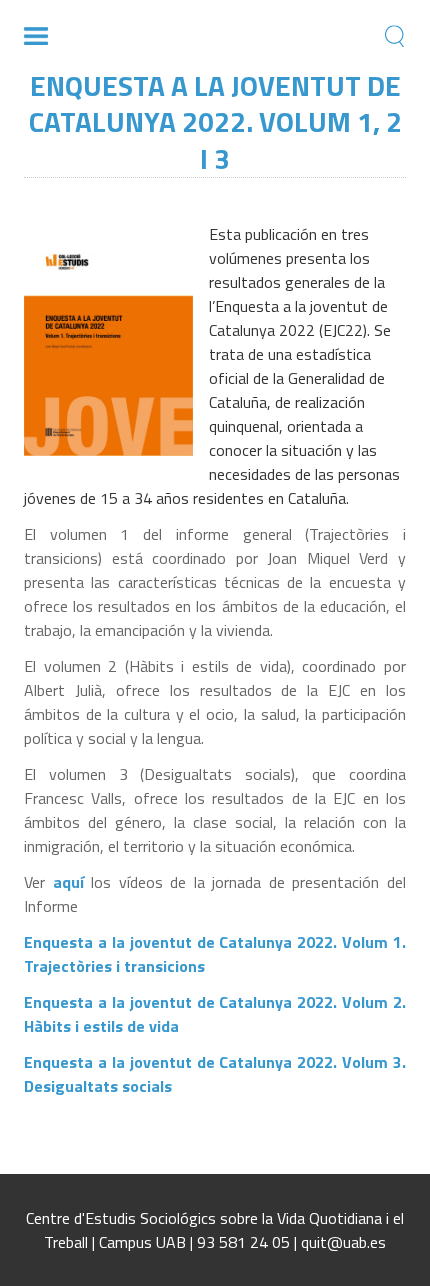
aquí (72, 882)
